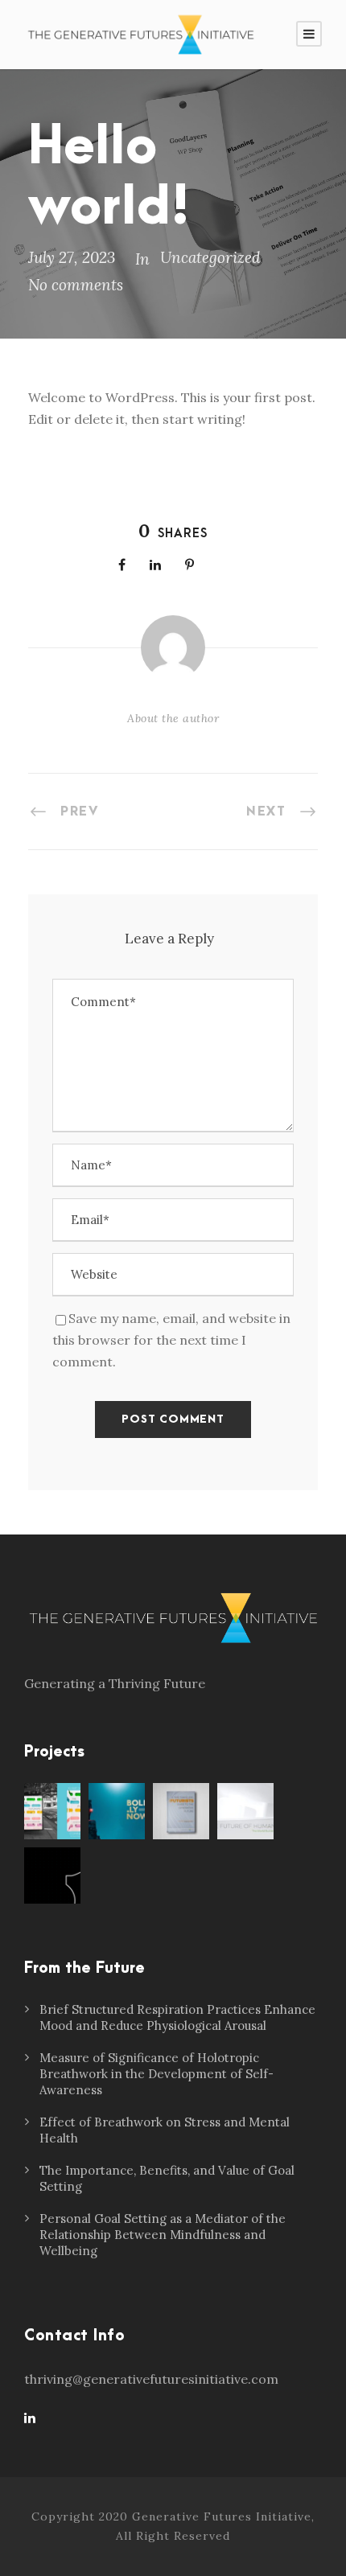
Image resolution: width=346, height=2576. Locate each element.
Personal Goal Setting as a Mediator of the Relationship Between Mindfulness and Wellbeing (163, 2235)
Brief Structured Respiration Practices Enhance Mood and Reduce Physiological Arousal (177, 2017)
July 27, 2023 (72, 257)
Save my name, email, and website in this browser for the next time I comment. (171, 1340)
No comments (76, 285)
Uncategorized (210, 257)
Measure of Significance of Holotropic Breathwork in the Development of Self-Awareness (157, 2074)
